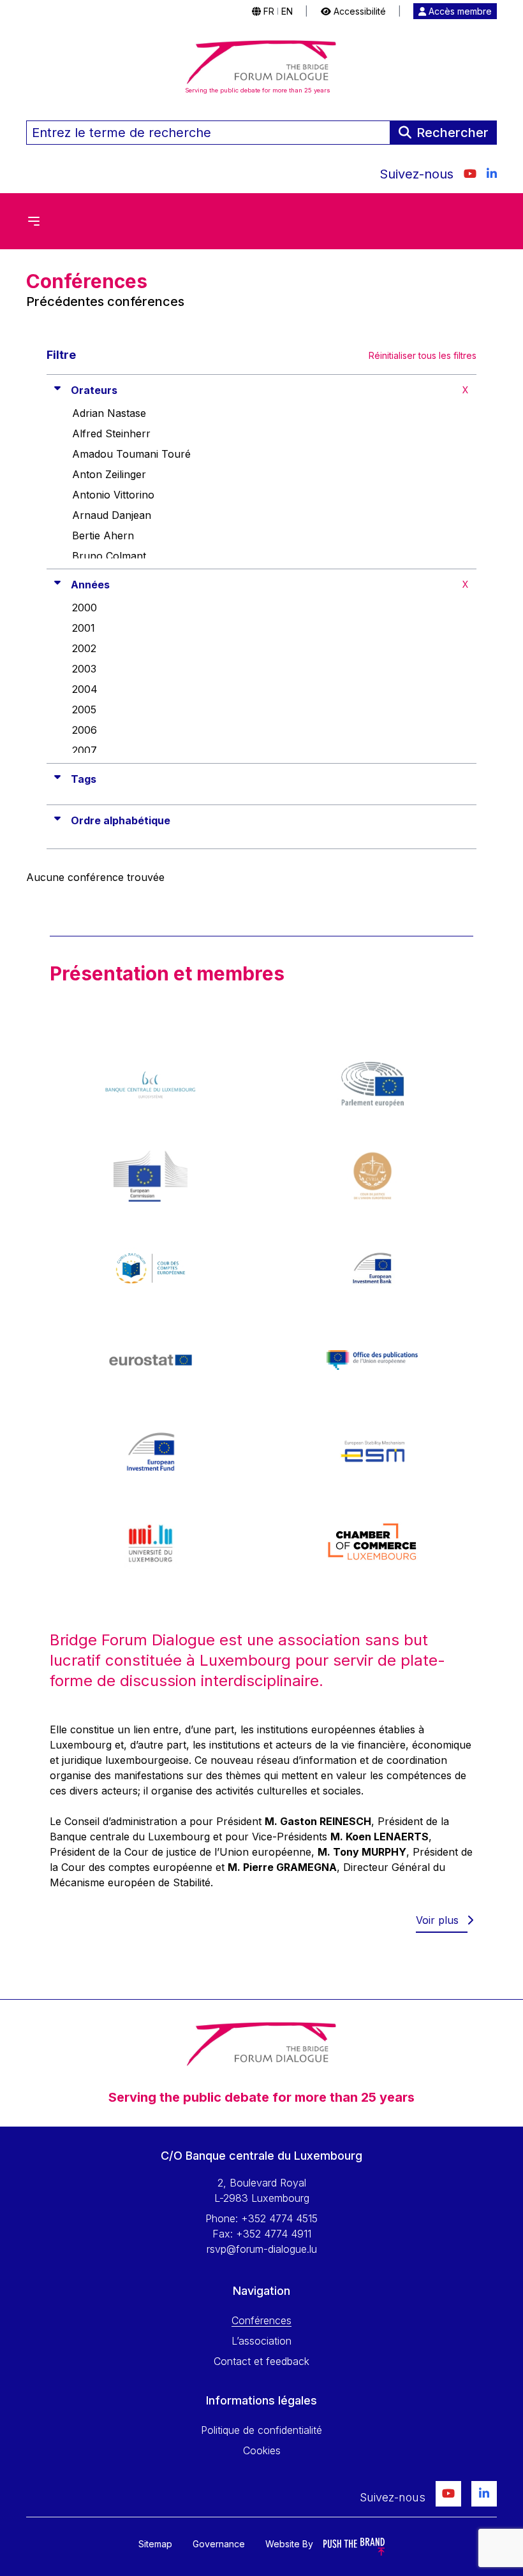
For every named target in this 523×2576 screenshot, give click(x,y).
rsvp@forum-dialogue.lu (262, 2249)
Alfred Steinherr (111, 433)
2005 (84, 709)
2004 (85, 689)
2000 (85, 608)
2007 (85, 750)
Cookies (262, 2450)
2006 (85, 730)
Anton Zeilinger (109, 474)
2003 (84, 669)
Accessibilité (358, 11)
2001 (84, 628)
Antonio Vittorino (113, 495)
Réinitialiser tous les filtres (423, 355)
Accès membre (459, 11)
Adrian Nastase (109, 413)
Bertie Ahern (103, 535)
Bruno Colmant (109, 556)
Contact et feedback (261, 2361)
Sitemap (155, 2544)
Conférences (261, 2320)
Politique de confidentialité (261, 2430)
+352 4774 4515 (279, 2218)
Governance (219, 2544)
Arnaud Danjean (112, 515)
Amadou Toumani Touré (131, 454)
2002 (84, 648)
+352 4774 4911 (274, 2234)
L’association (261, 2341)
